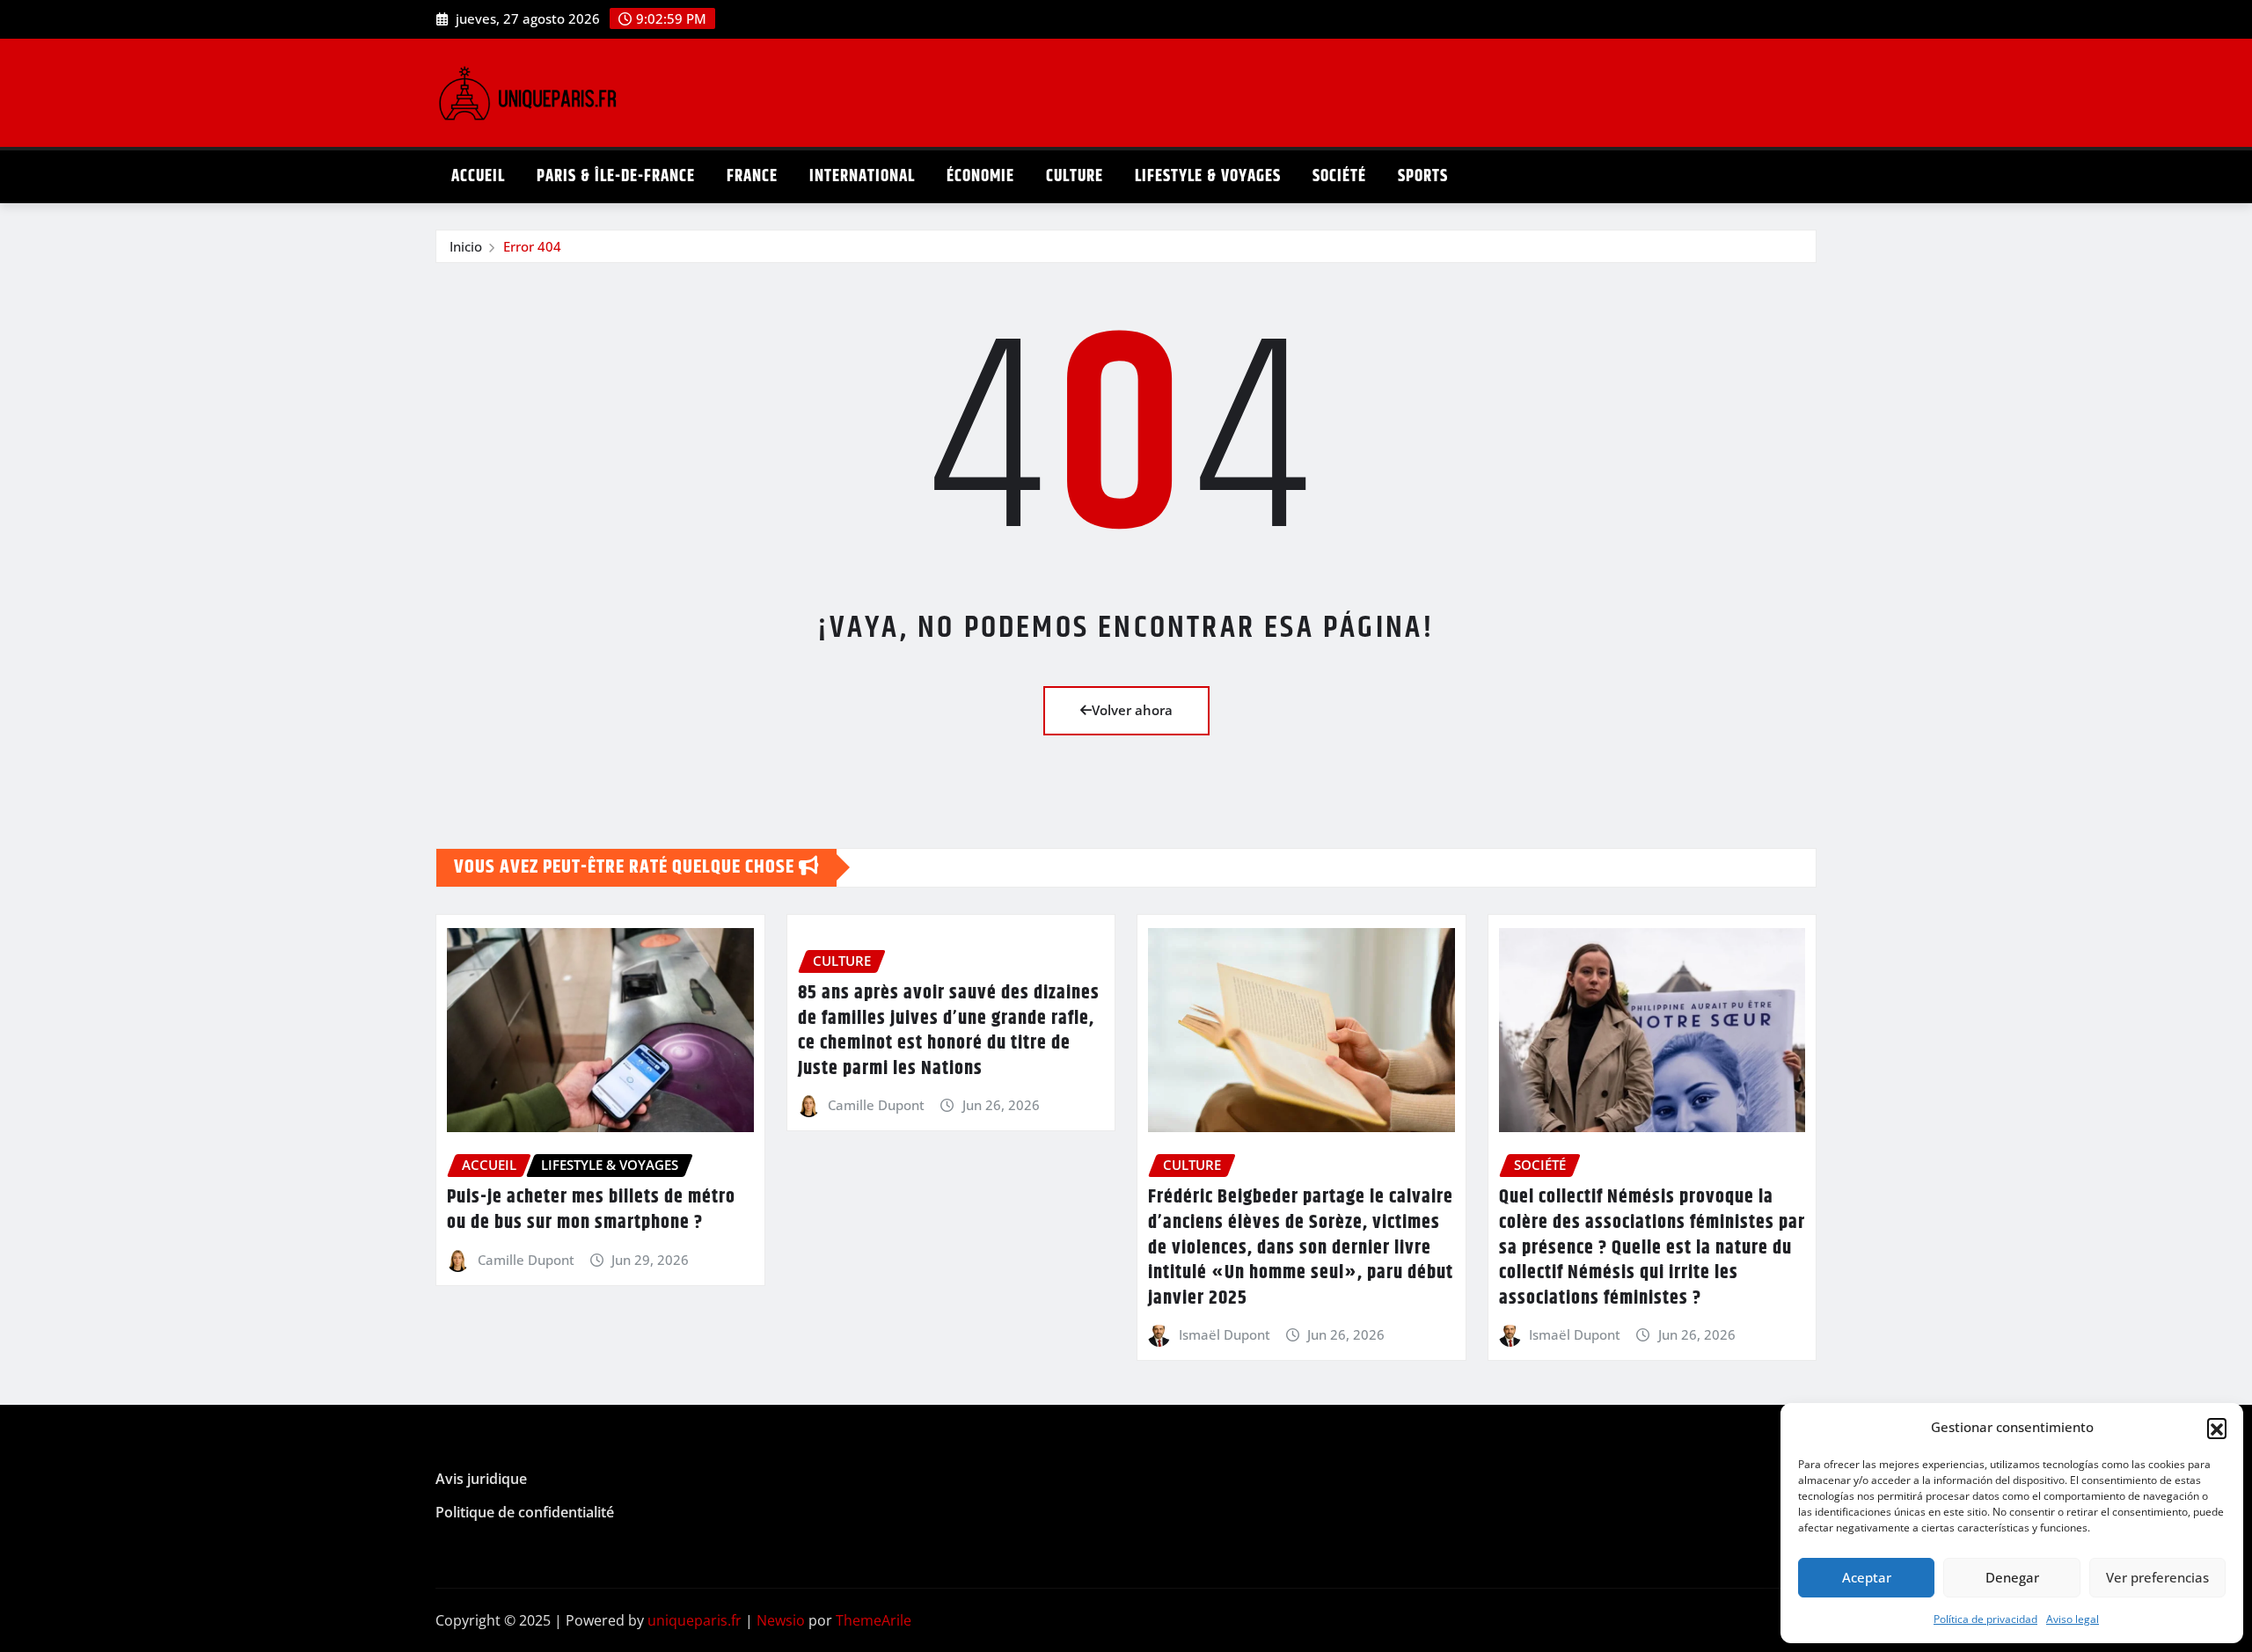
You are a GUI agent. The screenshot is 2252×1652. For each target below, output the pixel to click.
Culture (1075, 176)
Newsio (781, 1620)
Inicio (466, 246)
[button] (2217, 1428)
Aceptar (1867, 1577)
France (752, 176)
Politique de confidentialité (525, 1512)
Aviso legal (2073, 1619)
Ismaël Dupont (1225, 1334)
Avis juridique (481, 1480)
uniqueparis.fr (695, 1620)
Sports (1423, 176)
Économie (980, 176)
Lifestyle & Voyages (1208, 176)
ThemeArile (874, 1620)
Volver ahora (1132, 710)
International (862, 176)
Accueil (478, 176)
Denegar (2012, 1577)
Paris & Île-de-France (616, 176)
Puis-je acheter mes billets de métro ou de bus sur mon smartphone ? (591, 1210)
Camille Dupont (526, 1260)
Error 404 (532, 246)
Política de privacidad (1985, 1619)
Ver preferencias (2157, 1577)
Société (1339, 176)
